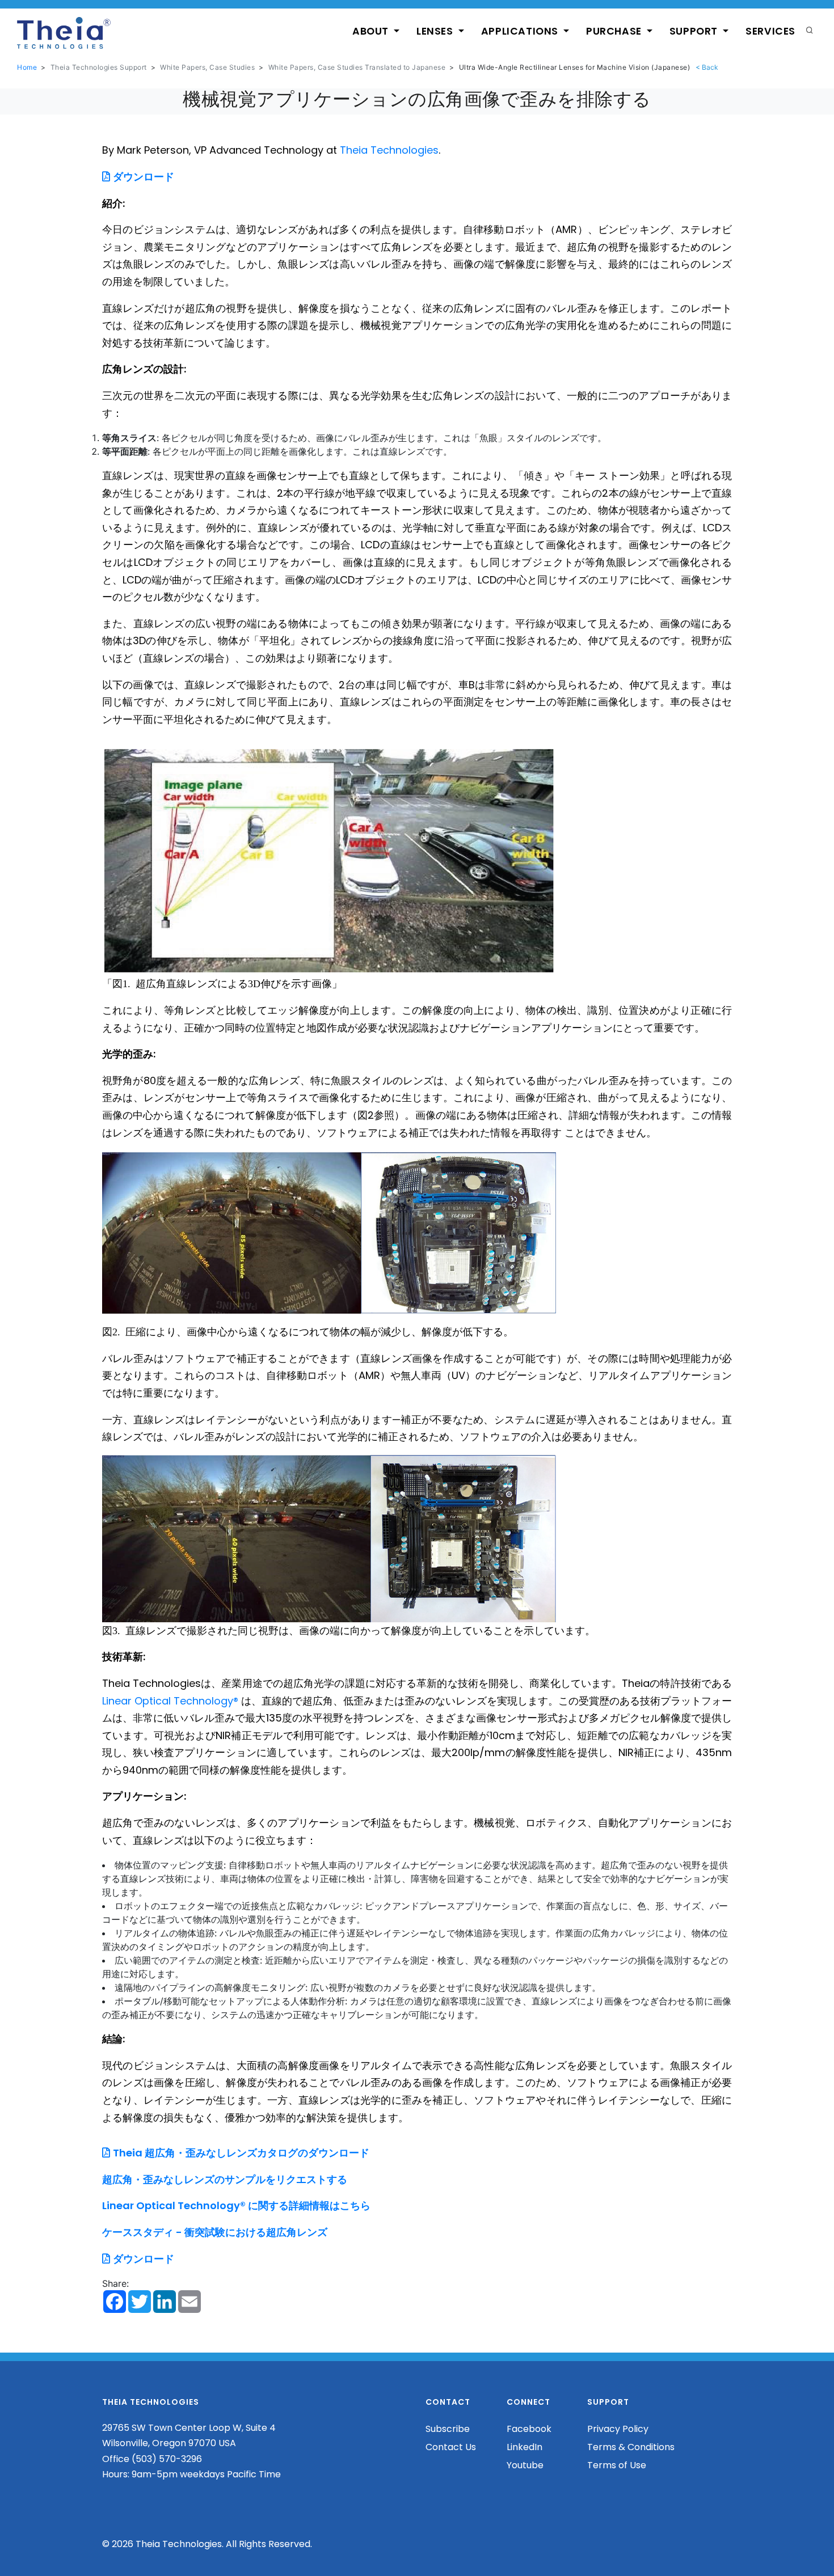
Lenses (436, 31)
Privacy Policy (618, 2429)
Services (770, 31)
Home (27, 67)
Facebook (529, 2429)
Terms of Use (617, 2465)
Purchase (615, 31)
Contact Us (451, 2447)
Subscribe (448, 2429)
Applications (521, 31)
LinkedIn (525, 2447)
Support (695, 31)
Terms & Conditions (631, 2447)
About (372, 31)
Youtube (525, 2465)
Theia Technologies (389, 150)
